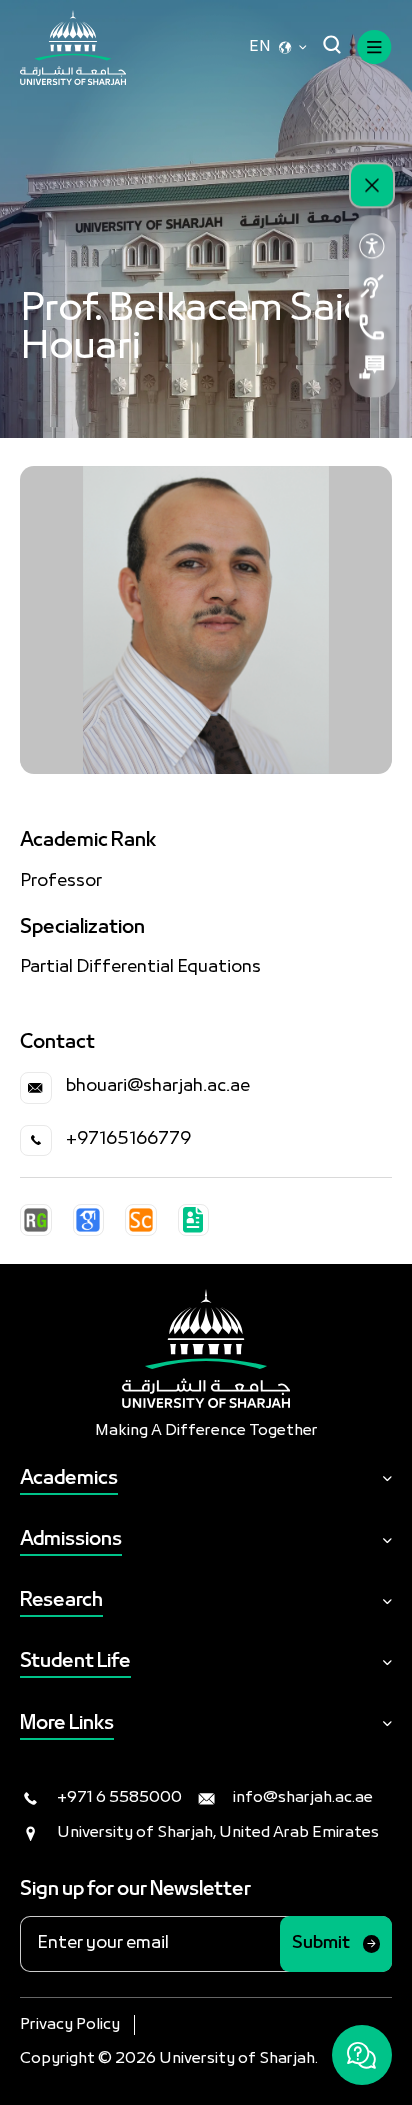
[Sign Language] (372, 286)
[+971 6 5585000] (372, 327)
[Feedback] (372, 367)
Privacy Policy (70, 2025)
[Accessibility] (372, 246)
